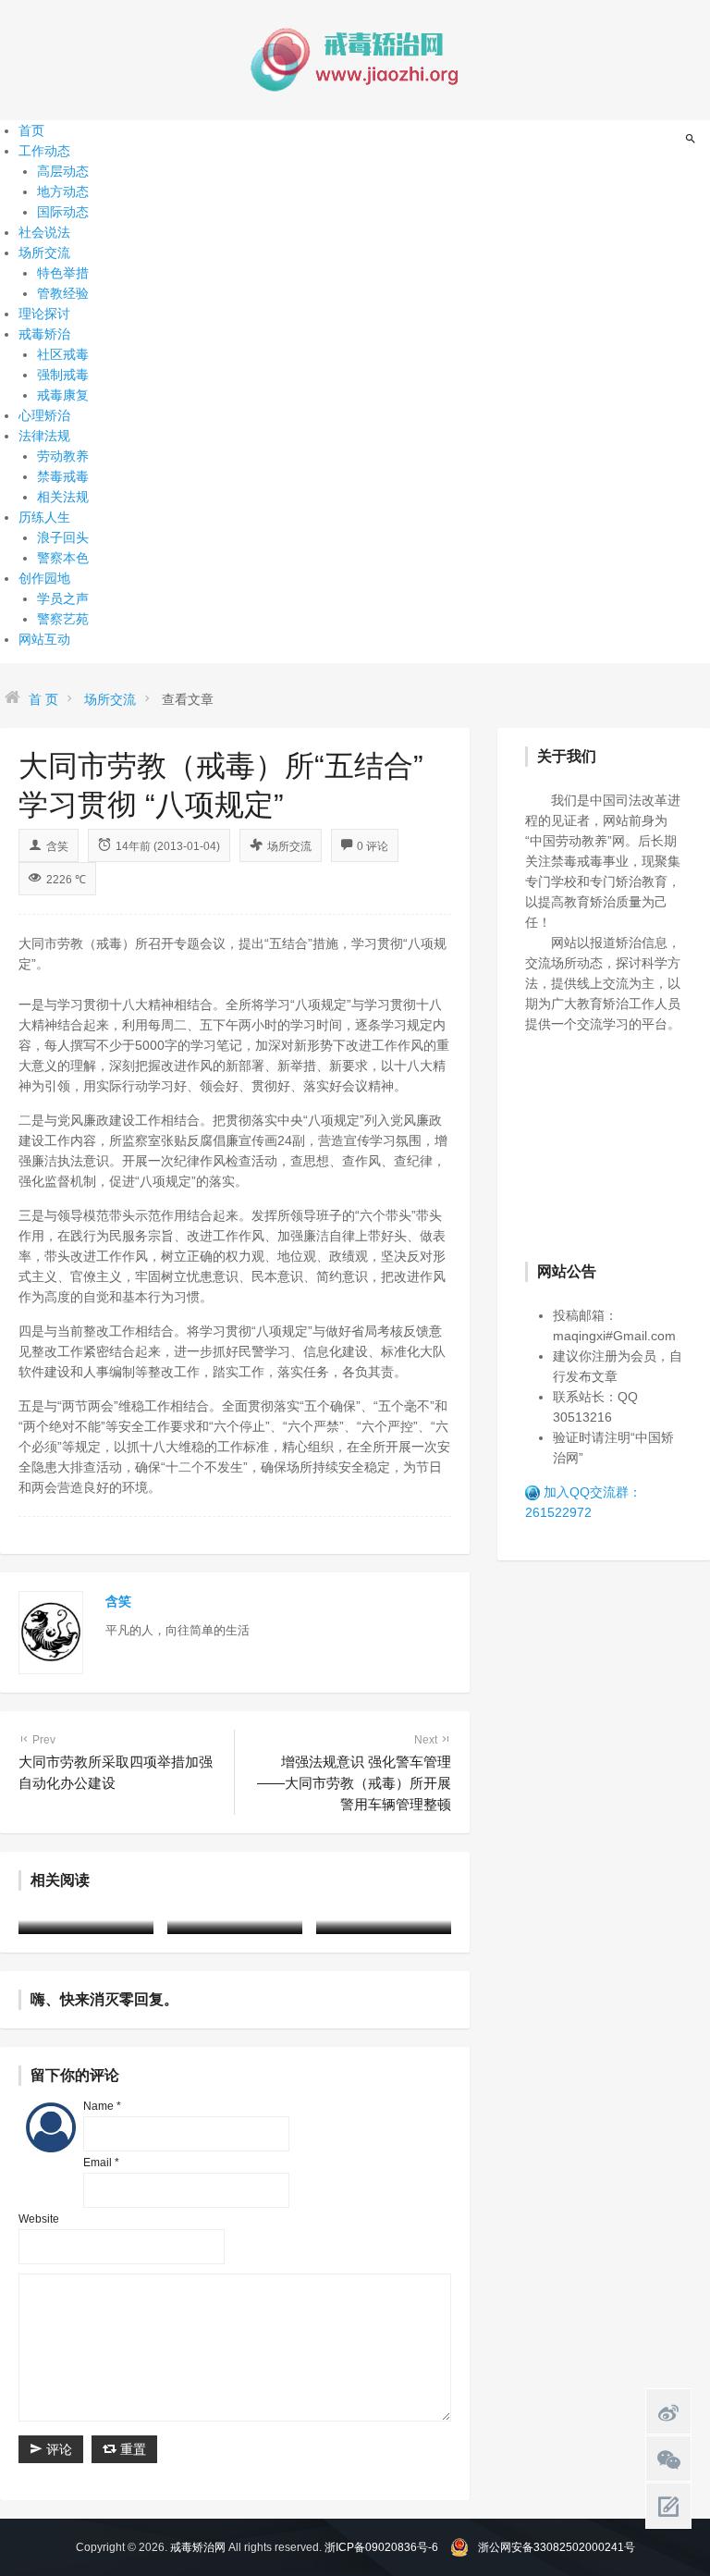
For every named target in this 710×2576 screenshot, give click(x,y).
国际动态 (63, 212)
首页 (31, 130)
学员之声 (63, 598)
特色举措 (63, 273)
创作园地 (44, 578)
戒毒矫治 (44, 334)
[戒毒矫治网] (355, 59)
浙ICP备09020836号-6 (381, 2547)
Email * (101, 2163)
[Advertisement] (618, 1145)
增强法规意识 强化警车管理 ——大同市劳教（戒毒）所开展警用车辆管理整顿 (354, 1773)
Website (39, 2219)
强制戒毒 (63, 375)
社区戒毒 (63, 354)
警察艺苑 (63, 619)
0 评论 (373, 846)
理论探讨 (44, 314)
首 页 (43, 699)
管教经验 (63, 293)
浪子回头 (63, 537)
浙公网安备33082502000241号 (557, 2547)
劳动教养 (63, 456)
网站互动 (44, 639)
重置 (131, 2449)
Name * (102, 2106)
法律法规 (44, 436)
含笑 (57, 846)
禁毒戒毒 (63, 476)
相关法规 (63, 497)
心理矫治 (44, 415)
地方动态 (63, 191)
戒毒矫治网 (198, 2547)
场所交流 (44, 253)
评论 (57, 2449)
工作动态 (44, 151)
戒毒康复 (63, 395)
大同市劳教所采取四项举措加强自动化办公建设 (116, 1762)
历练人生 (44, 517)
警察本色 (63, 558)
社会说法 (44, 232)
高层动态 (63, 171)
